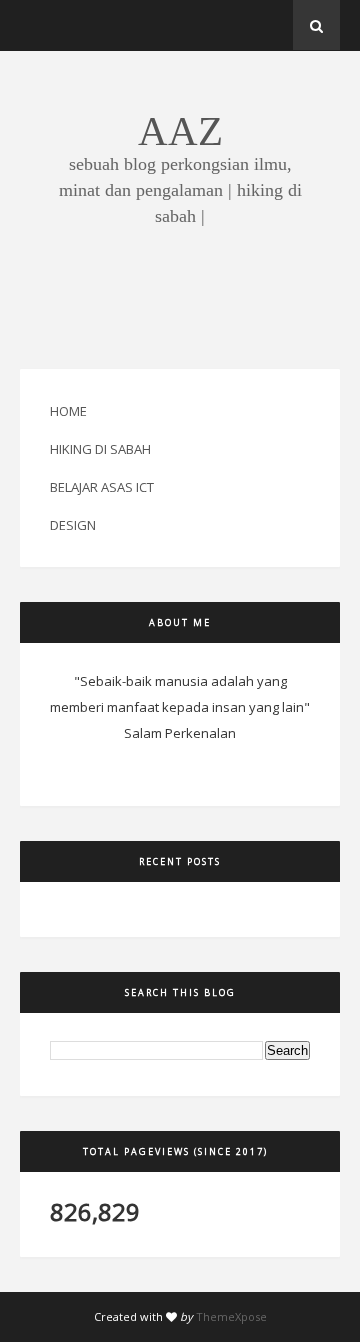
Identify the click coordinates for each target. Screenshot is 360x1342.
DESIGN (73, 525)
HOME (68, 411)
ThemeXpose (231, 1316)
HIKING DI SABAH (100, 449)
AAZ (180, 131)
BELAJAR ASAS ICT (102, 487)
